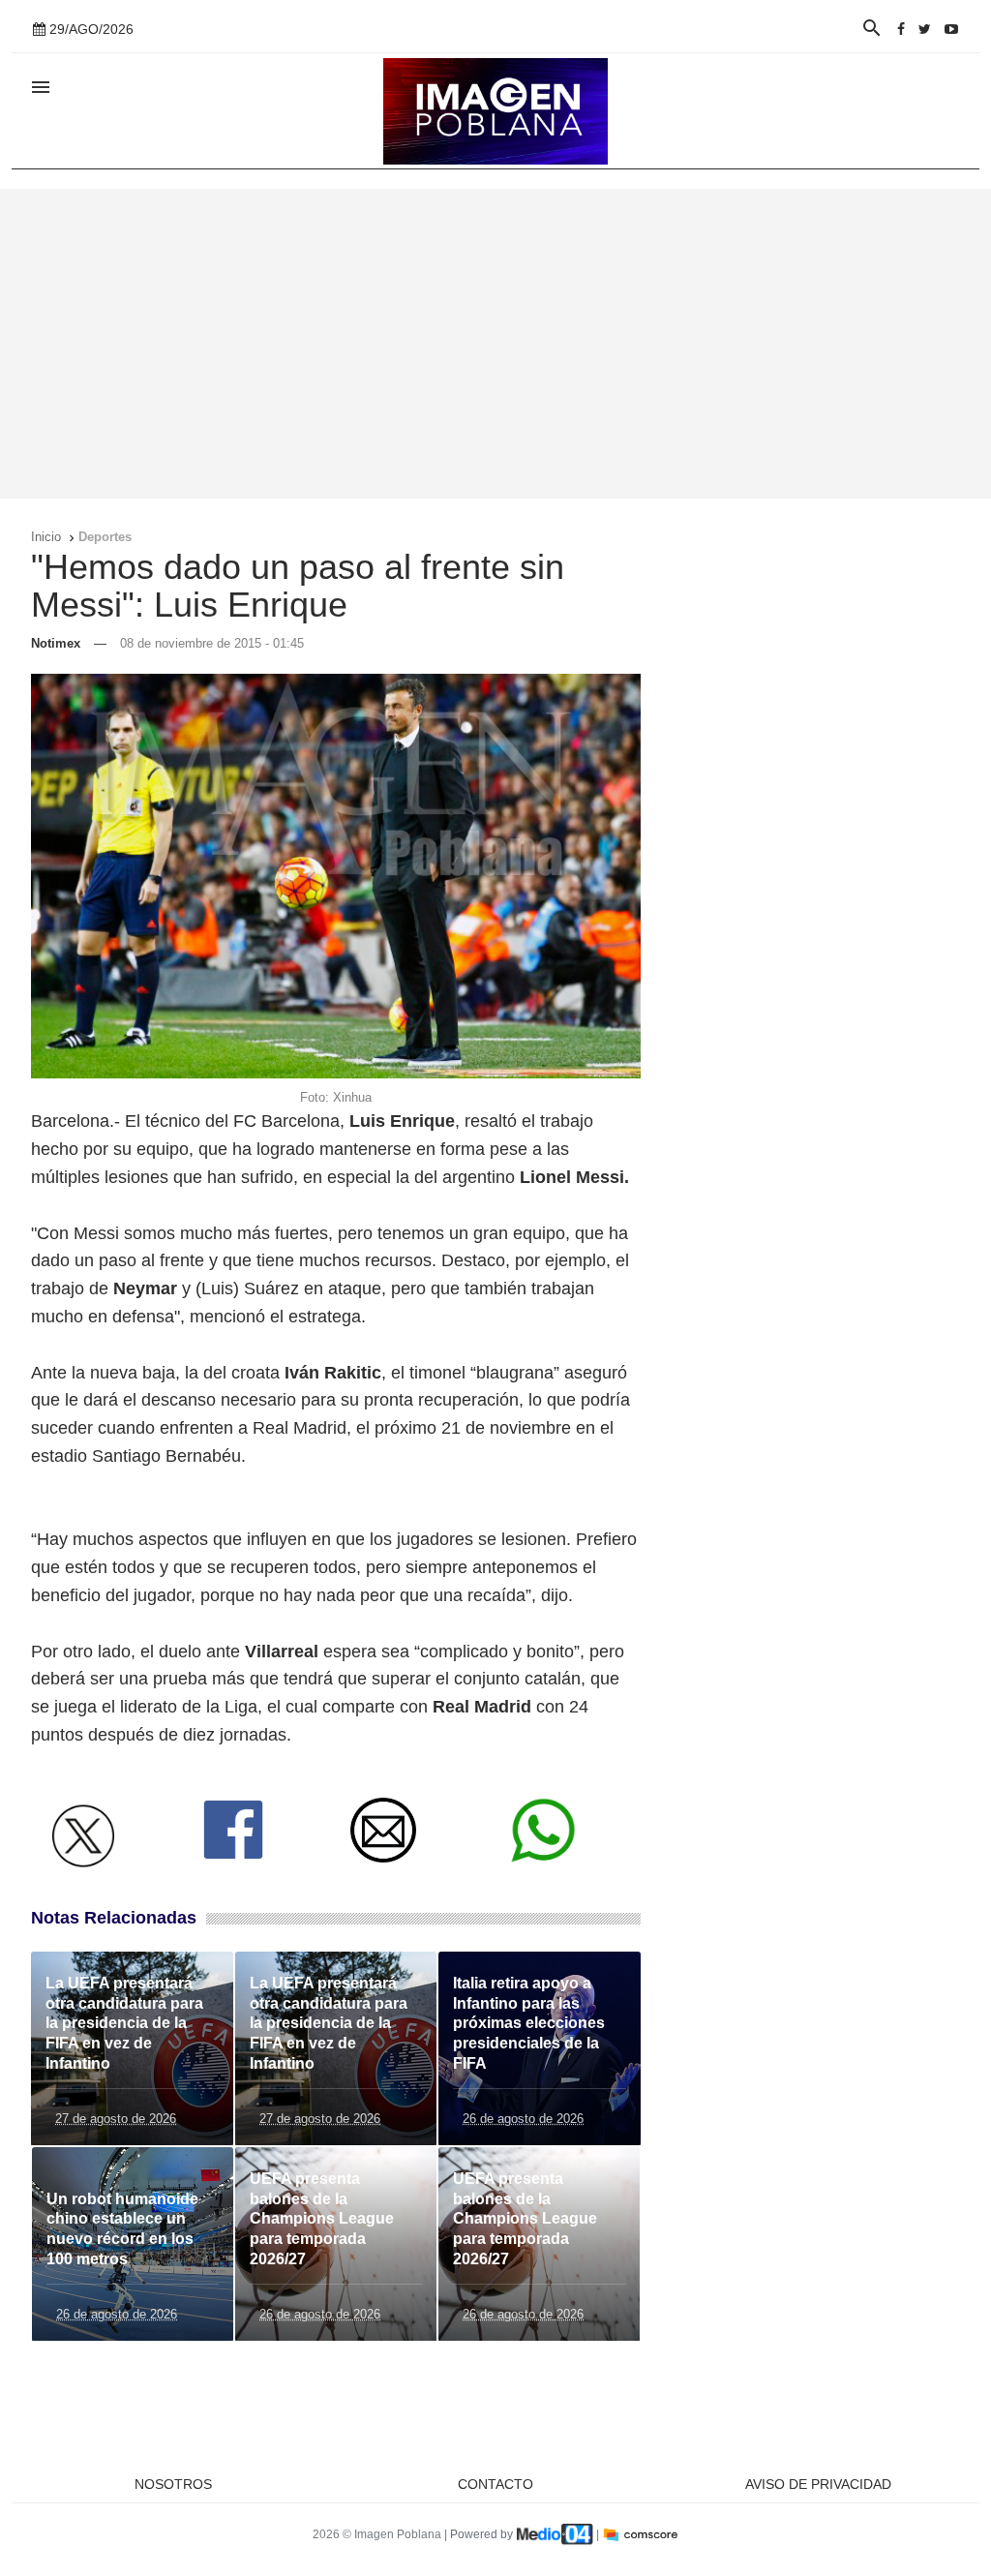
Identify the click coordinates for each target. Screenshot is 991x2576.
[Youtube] (951, 29)
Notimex (56, 643)
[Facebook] (901, 29)
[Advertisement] (495, 344)
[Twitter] (925, 29)
